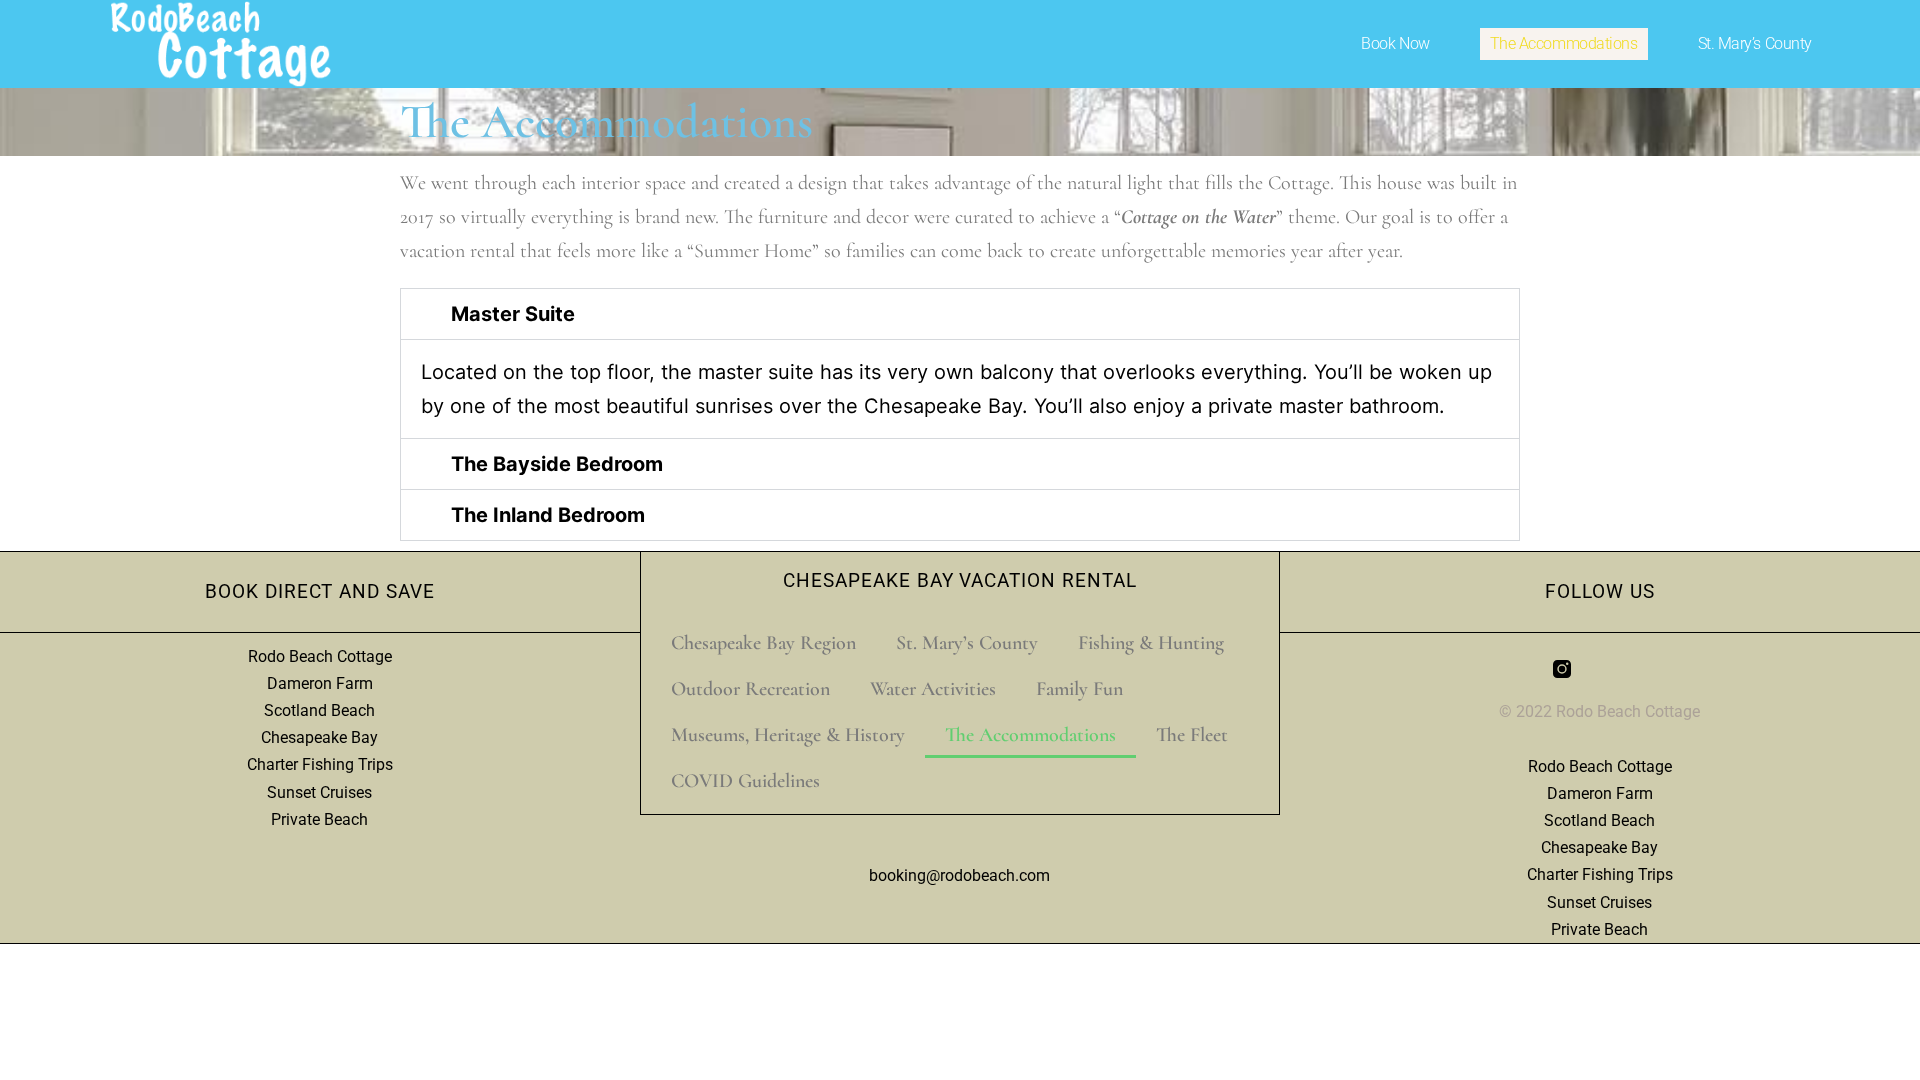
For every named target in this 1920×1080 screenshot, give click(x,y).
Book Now (1395, 43)
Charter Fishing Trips (320, 764)
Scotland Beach (319, 710)
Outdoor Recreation (750, 689)
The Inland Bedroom (548, 515)
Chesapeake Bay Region (763, 643)
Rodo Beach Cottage (320, 656)
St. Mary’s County (1755, 43)
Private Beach (319, 819)
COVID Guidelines (745, 781)
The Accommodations (1564, 43)
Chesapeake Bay (319, 737)
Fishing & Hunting (1151, 643)
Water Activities (933, 689)
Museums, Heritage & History (788, 735)
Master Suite (513, 314)
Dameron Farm (320, 683)
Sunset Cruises (319, 792)
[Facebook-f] (1600, 669)
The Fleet (1192, 735)
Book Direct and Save (320, 591)
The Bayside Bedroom (557, 464)
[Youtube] (1638, 669)
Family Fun (1079, 689)
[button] (960, 314)
